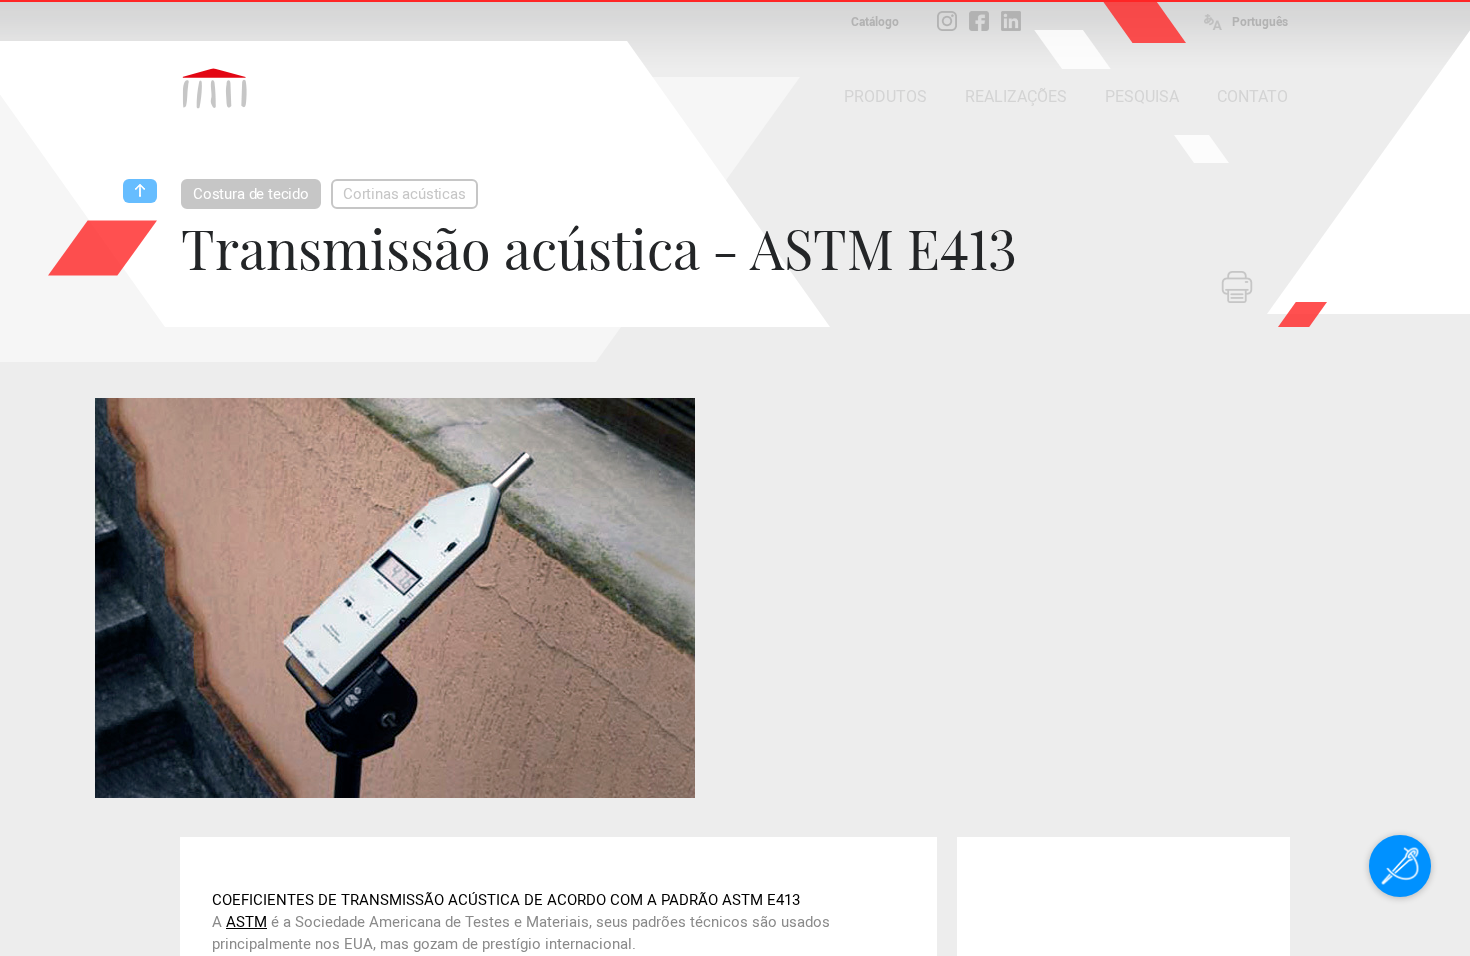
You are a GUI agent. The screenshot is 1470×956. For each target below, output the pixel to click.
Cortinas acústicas (404, 194)
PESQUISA (1142, 96)
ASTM (246, 922)
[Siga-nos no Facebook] (979, 21)
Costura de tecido (251, 194)
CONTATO (1252, 96)
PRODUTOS (885, 96)
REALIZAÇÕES (1016, 96)
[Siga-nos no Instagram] (947, 21)
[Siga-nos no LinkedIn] (1011, 21)
